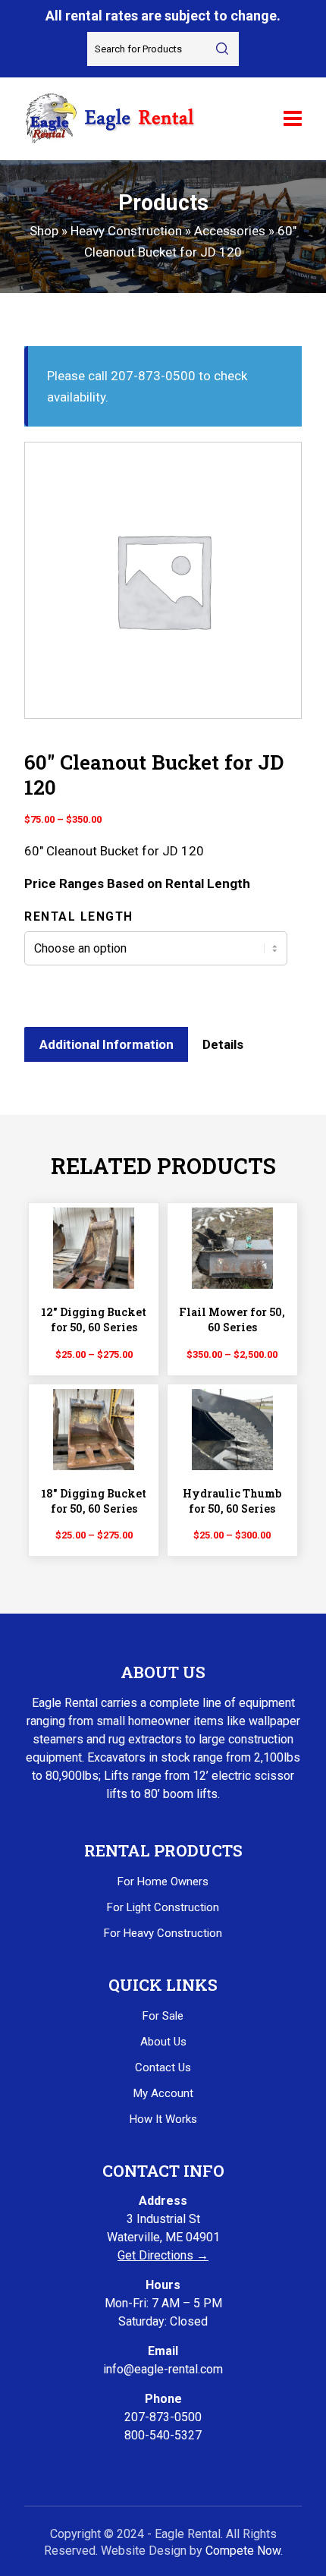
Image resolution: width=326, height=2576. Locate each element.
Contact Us (163, 2067)
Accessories (230, 231)
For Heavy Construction (163, 1933)
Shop (44, 231)
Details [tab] (223, 1044)
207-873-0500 (163, 2417)
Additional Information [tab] (107, 1044)
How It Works (163, 2119)
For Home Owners (163, 1882)
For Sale (163, 2016)
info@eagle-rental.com (163, 2369)
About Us (163, 2042)
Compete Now (243, 2551)
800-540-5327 (163, 2435)
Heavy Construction (126, 231)
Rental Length (79, 916)
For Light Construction (163, 1907)
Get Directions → (163, 2255)
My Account (163, 2093)
